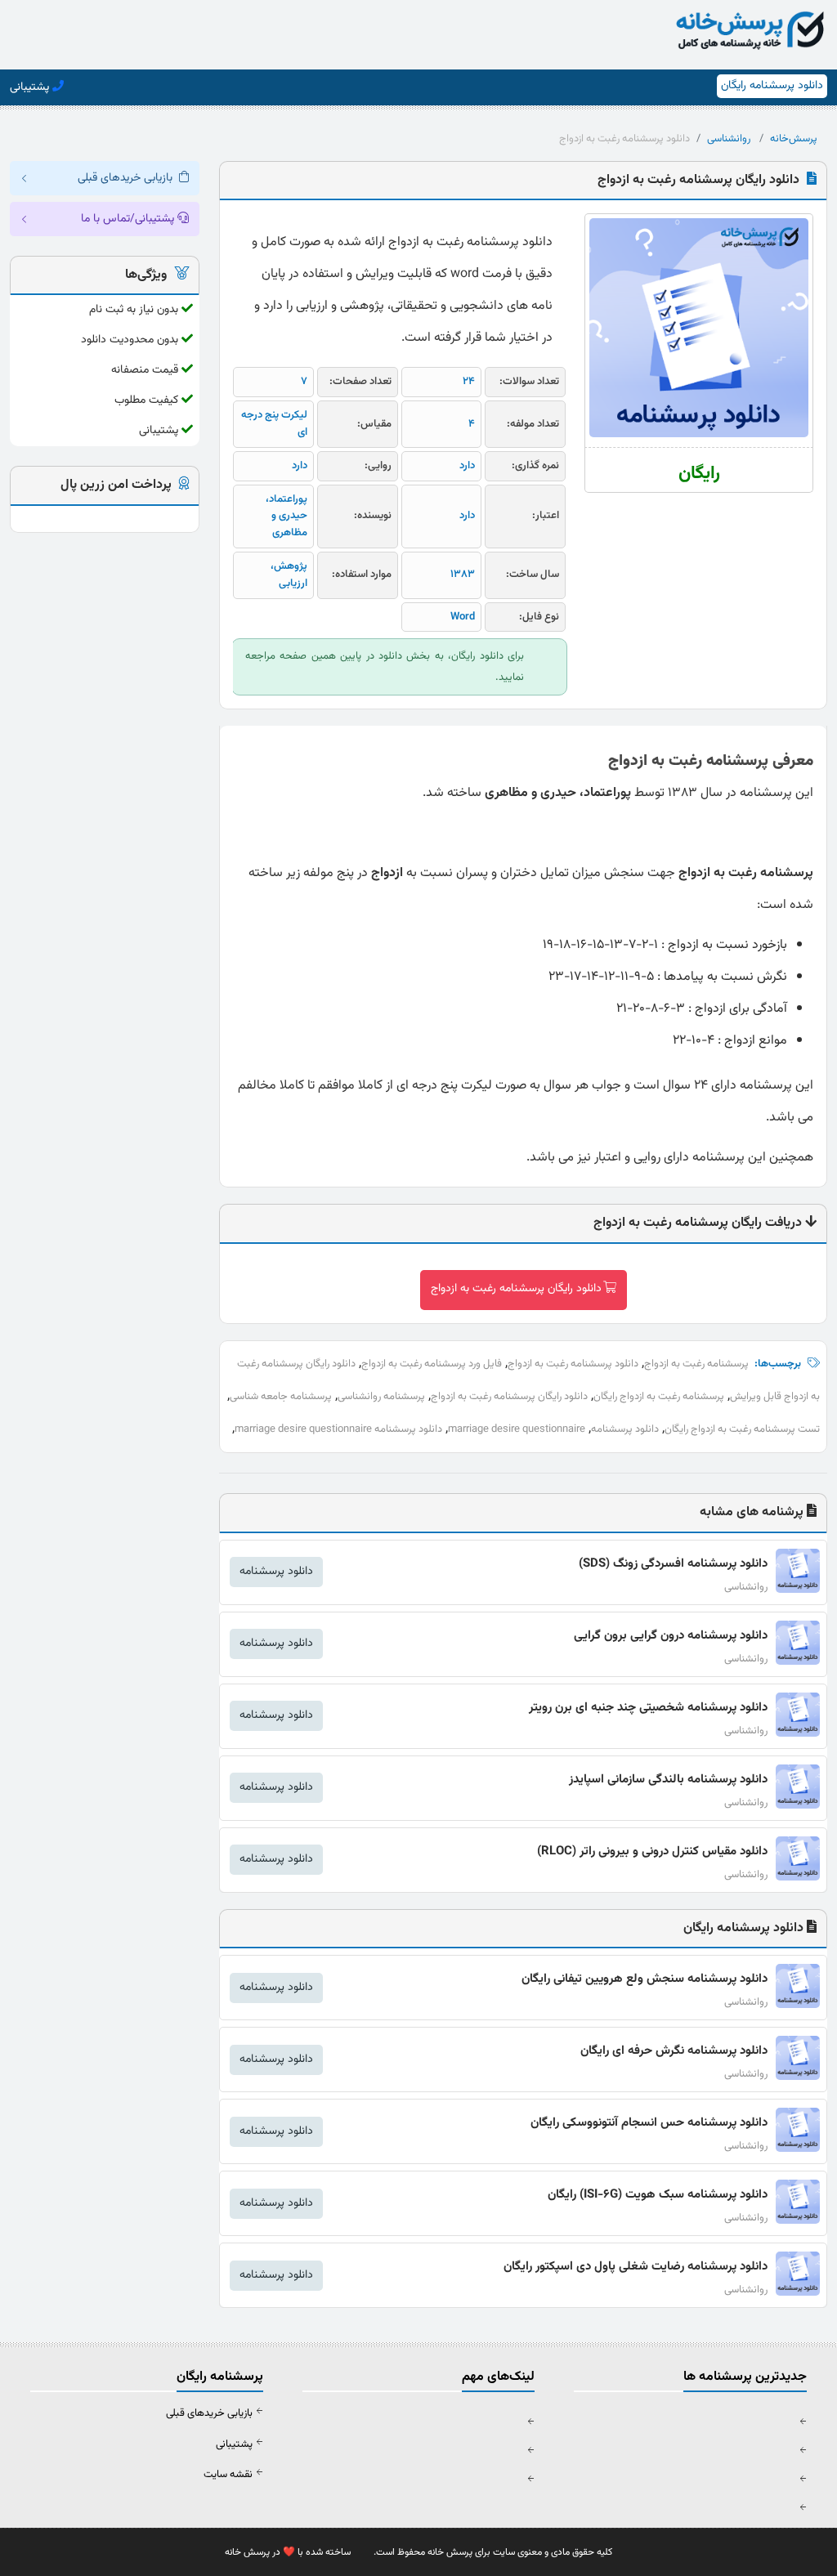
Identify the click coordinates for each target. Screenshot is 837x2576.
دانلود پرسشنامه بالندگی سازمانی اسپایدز (668, 1780)
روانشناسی (729, 139)
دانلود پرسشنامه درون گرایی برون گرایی (671, 1636)
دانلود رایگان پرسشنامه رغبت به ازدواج (516, 1289)
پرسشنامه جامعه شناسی (281, 1397)
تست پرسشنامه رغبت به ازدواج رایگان (742, 1429)
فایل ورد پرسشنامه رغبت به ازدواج (432, 1364)
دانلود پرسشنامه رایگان (772, 86)
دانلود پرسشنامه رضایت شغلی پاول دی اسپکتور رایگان (636, 2267)
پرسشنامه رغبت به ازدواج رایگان (659, 1397)
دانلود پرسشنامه (625, 1429)
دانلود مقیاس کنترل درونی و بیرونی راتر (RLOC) (652, 1851)
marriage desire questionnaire (517, 1429)
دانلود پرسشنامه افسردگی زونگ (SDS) (673, 1564)
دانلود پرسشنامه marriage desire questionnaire (338, 1429)
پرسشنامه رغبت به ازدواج (696, 1364)
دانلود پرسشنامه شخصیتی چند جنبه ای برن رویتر (648, 1708)
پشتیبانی (234, 2444)
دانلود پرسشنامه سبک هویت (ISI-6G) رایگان (658, 2195)
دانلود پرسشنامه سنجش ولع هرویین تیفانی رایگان (645, 1979)
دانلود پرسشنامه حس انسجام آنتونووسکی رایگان (649, 2123)
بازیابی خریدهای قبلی (209, 2413)
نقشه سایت (228, 2475)
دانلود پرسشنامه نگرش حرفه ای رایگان (674, 2051)
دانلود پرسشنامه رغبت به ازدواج (573, 1364)
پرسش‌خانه (794, 139)
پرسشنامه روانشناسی (381, 1397)
